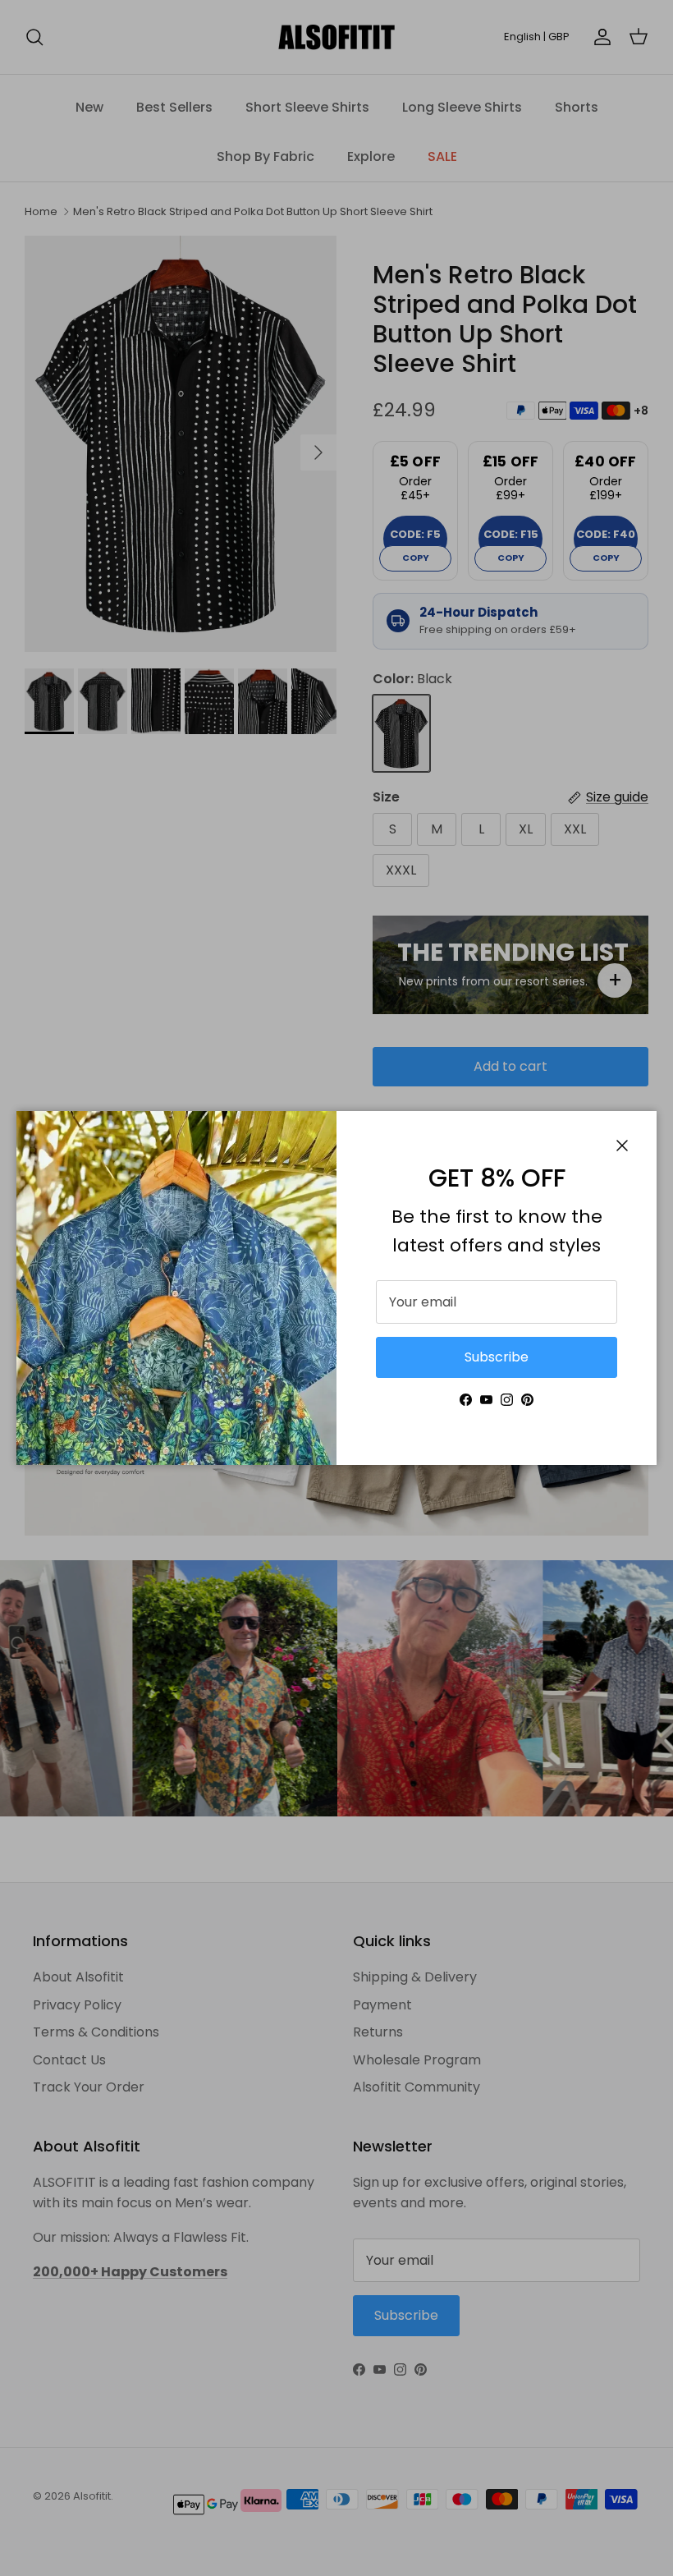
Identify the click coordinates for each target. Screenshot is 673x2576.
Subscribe (497, 1357)
